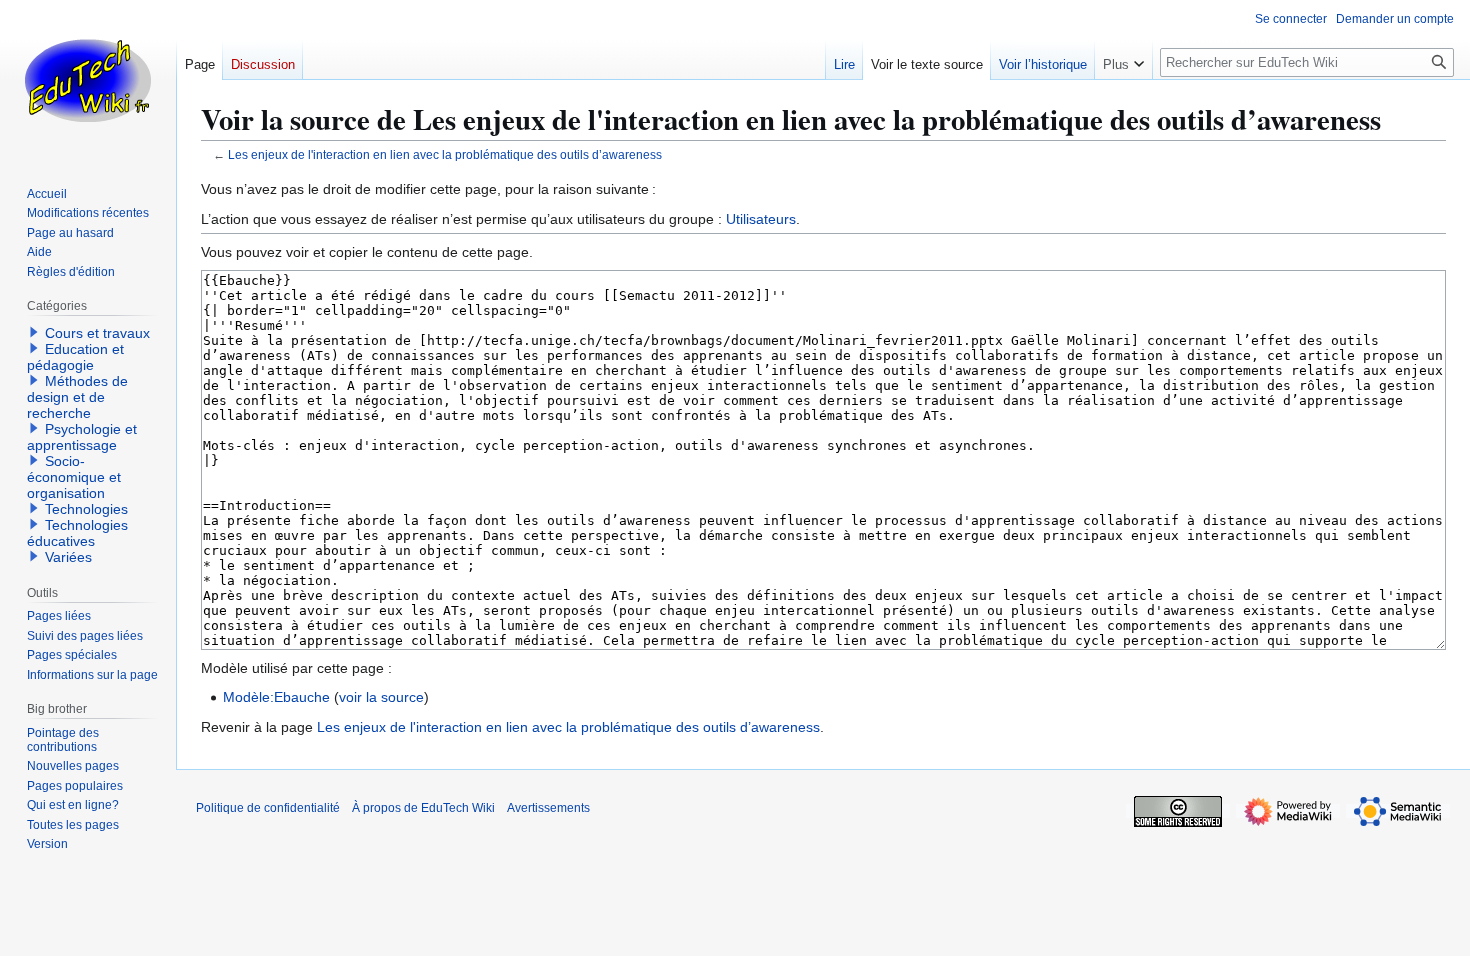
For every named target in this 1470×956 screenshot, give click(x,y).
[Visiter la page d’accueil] (88, 80)
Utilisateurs (761, 219)
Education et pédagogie (75, 357)
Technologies (86, 509)
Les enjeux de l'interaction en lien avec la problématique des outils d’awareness (445, 154)
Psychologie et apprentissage (82, 437)
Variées (68, 557)
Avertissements (548, 808)
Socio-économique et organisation (74, 477)
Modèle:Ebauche (276, 697)
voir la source (381, 697)
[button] (1123, 60)
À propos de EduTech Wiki (423, 808)
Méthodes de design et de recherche (77, 397)
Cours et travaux (97, 333)
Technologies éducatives (77, 533)
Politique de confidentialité (268, 808)
